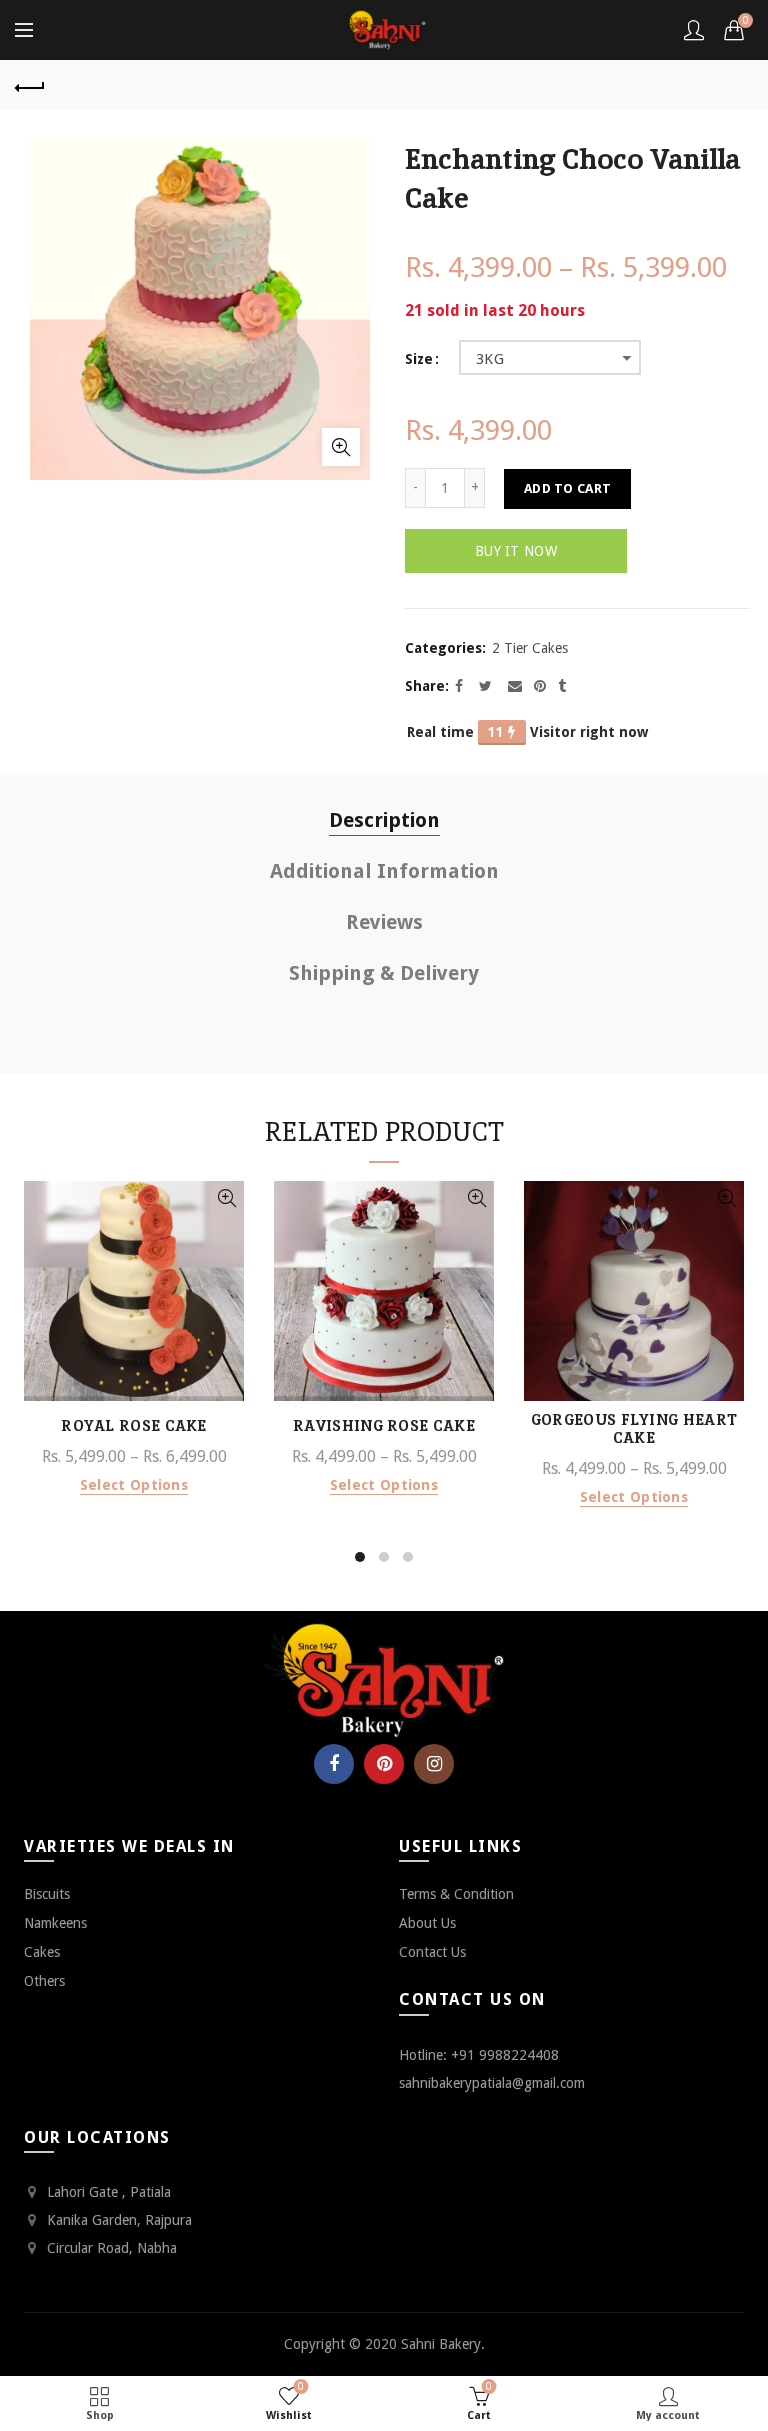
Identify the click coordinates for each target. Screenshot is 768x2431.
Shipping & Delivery (384, 973)
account (694, 30)
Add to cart (567, 488)
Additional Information (384, 871)
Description (384, 820)
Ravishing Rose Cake (384, 1426)
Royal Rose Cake (134, 1426)
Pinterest (384, 1764)
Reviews (384, 922)
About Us (427, 1923)
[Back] (30, 85)
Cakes (42, 1952)
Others (44, 1981)
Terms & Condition (456, 1894)
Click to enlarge (341, 447)
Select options (134, 1485)
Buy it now (516, 551)
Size (419, 359)
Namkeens (55, 1923)
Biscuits (47, 1894)
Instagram (434, 1764)
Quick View (226, 1198)
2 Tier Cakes (530, 648)
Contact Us (432, 1952)
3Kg (490, 359)
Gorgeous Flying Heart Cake (634, 1429)
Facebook (334, 1764)
